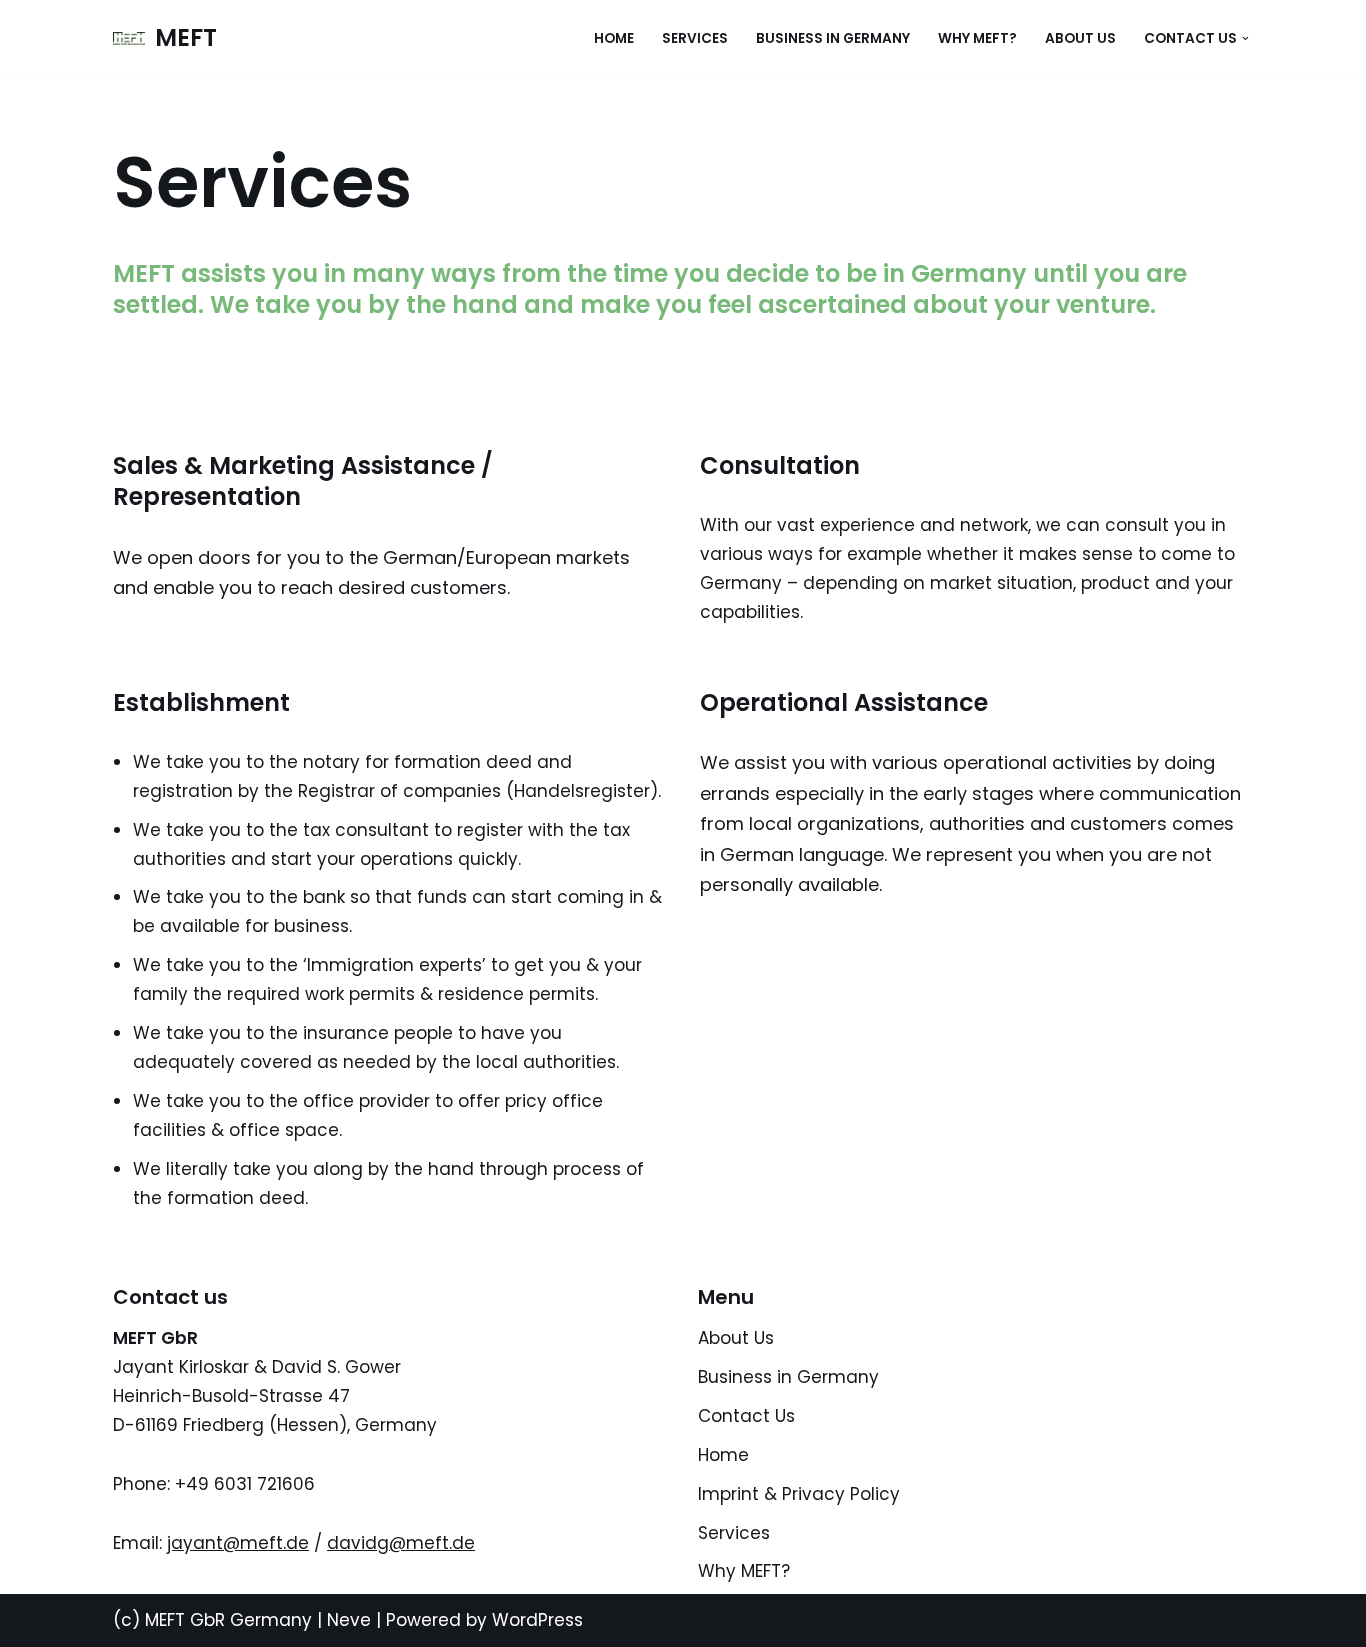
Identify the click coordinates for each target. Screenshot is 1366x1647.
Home (614, 38)
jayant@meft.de (238, 1543)
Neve (349, 1620)
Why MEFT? (977, 38)
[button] (1245, 38)
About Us (1080, 38)
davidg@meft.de (401, 1543)
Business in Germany (833, 38)
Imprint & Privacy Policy (799, 1494)
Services (695, 38)
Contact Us (746, 1416)
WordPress (537, 1620)
